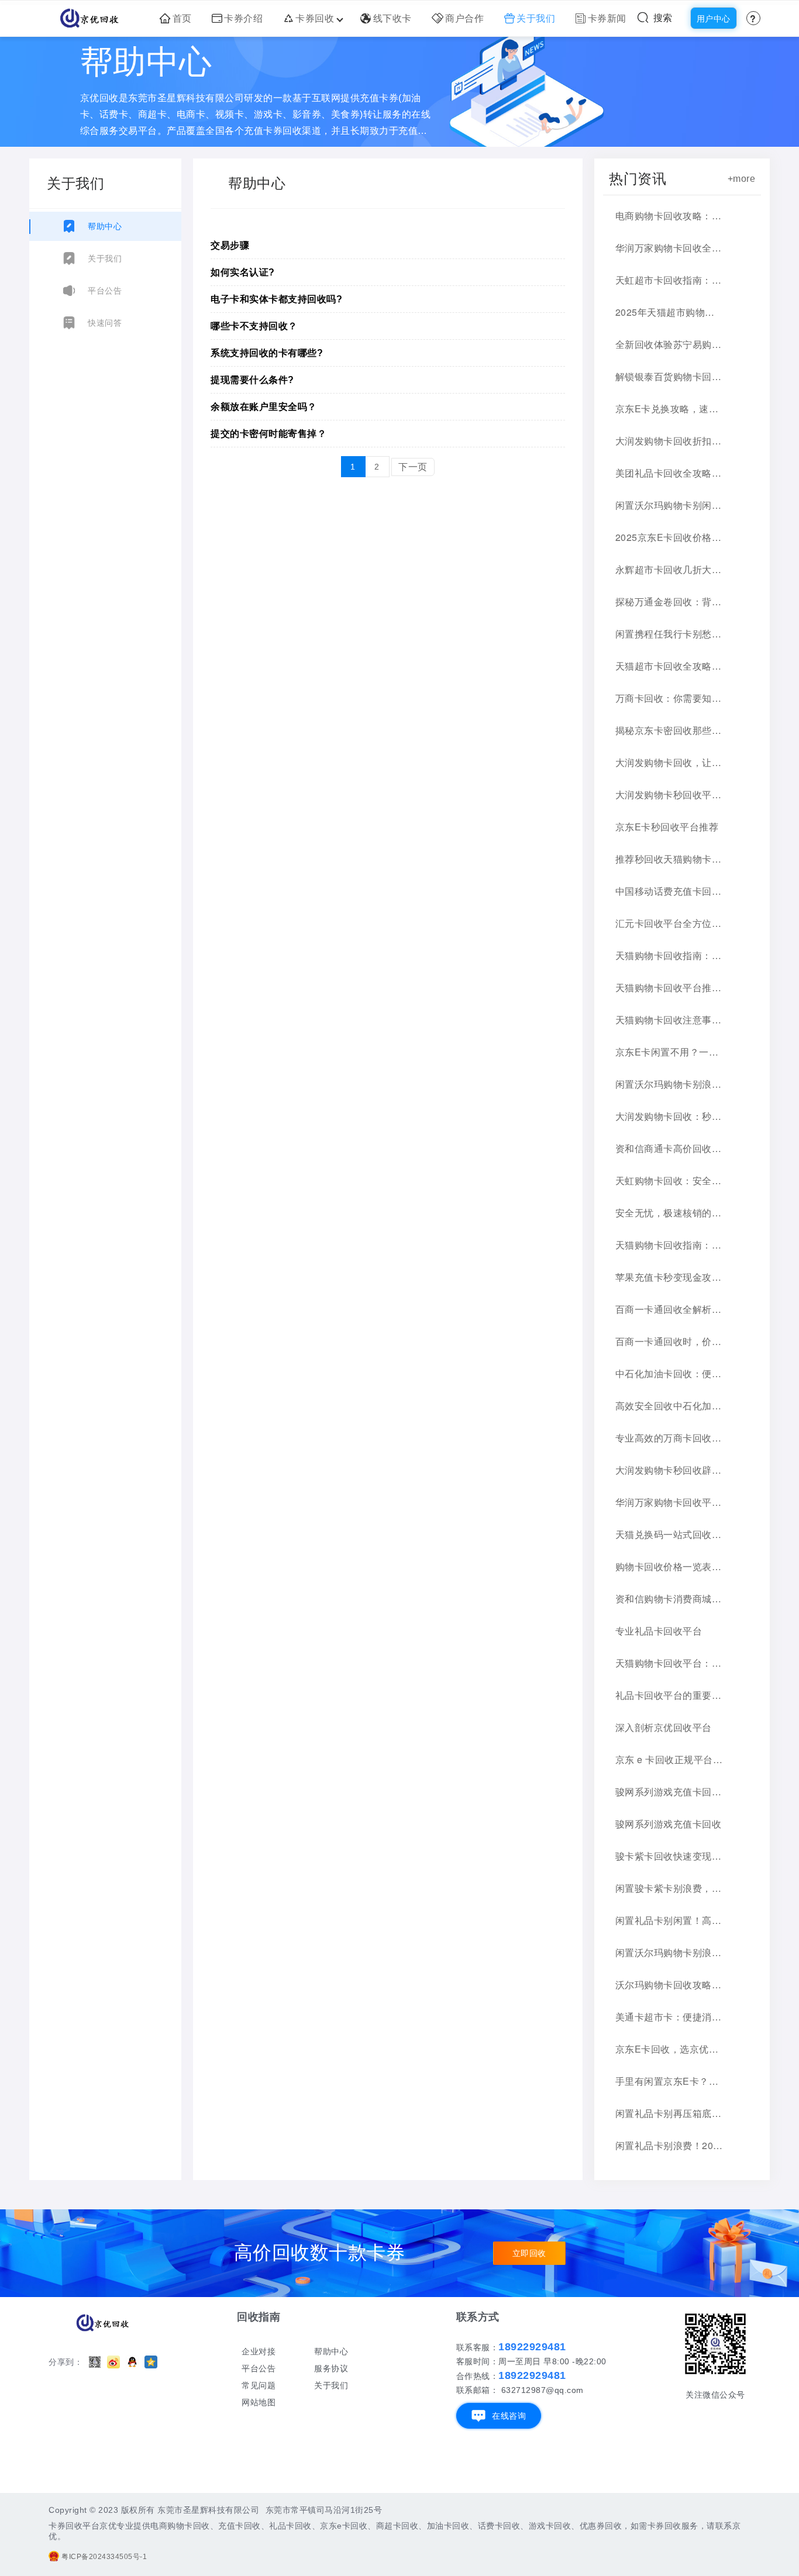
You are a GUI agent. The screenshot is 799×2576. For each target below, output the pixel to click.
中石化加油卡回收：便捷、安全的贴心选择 (669, 1373)
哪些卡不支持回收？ (254, 326)
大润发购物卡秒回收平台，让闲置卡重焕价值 (669, 794)
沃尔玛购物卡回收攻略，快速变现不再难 (669, 1984)
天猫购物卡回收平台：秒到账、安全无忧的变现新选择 (669, 1663)
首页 (182, 18)
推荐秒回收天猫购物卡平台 (669, 859)
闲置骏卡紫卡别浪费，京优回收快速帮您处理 (669, 1888)
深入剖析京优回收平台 (664, 1727)
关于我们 (536, 18)
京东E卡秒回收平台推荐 (667, 827)
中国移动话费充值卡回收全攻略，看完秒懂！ (669, 891)
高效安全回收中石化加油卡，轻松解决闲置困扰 (669, 1406)
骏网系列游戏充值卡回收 (669, 1824)
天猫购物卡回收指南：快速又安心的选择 (669, 1245)
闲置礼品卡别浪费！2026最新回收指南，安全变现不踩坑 (669, 2145)
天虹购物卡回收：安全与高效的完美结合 (669, 1180)
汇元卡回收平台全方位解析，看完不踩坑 (669, 923)
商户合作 (464, 18)
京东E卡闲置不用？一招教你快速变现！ (669, 1052)
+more (742, 179)
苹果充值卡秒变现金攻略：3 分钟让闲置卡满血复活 (669, 1277)
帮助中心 (105, 226)
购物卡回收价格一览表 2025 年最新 (669, 1566)
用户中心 (714, 19)
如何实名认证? (243, 272)
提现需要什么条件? (252, 380)
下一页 (413, 467)
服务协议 (331, 2368)
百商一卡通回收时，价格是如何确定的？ (669, 1341)
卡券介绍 (243, 18)
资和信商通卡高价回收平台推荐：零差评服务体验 (669, 1148)
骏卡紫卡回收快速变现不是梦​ (669, 1856)
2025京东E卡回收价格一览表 (669, 537)
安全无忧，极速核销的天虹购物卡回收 (669, 1213)
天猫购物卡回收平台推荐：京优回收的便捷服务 (669, 987)
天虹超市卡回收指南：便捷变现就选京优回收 (669, 280)
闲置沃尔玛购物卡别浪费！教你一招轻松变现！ (669, 1084)
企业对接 (259, 2351)
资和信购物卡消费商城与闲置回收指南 (669, 1599)
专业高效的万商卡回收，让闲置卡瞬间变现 (669, 1438)
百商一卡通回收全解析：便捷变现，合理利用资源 (669, 1309)
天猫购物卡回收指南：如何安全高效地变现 (669, 955)
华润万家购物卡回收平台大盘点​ (669, 1502)
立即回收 (529, 2253)
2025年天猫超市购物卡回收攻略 (669, 312)
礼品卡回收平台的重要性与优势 (669, 1695)
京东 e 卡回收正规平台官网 (669, 1759)
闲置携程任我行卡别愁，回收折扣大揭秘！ (669, 634)
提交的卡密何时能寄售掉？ (268, 434)
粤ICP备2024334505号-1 (104, 2557)
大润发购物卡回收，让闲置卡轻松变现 (669, 762)
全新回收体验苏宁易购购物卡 (669, 344)
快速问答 (105, 323)
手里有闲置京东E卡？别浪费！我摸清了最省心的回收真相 (669, 2081)
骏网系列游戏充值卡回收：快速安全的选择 (669, 1792)
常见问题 (259, 2385)
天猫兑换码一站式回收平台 (669, 1534)
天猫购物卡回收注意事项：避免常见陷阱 (669, 1020)
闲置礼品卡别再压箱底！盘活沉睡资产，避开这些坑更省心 (669, 2113)
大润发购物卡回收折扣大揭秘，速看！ (669, 441)
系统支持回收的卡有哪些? (267, 353)
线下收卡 (392, 18)
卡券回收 (315, 18)
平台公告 (105, 291)
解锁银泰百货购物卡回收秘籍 (669, 376)
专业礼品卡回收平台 (659, 1631)
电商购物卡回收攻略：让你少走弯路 (669, 215)
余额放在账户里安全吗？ (264, 407)
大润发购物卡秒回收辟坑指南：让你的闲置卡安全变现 (669, 1470)
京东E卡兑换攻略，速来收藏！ (669, 408)
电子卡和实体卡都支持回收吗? (276, 299)
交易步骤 (230, 245)
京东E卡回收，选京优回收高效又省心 (669, 2049)
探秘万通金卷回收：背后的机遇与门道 (669, 601)
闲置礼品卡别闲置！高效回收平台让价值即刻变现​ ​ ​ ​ (669, 1920)
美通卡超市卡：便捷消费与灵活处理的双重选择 (669, 2017)
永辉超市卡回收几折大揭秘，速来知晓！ (669, 569)
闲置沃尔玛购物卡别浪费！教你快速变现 (669, 1952)
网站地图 (259, 2402)
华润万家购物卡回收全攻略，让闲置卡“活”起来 (669, 248)
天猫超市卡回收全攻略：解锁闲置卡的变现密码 (669, 666)
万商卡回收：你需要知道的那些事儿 (669, 698)
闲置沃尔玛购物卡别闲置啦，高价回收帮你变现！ (669, 505)
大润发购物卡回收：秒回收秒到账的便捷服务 (669, 1116)
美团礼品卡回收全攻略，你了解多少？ (669, 473)
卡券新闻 (607, 18)
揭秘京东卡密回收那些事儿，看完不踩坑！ (669, 730)
